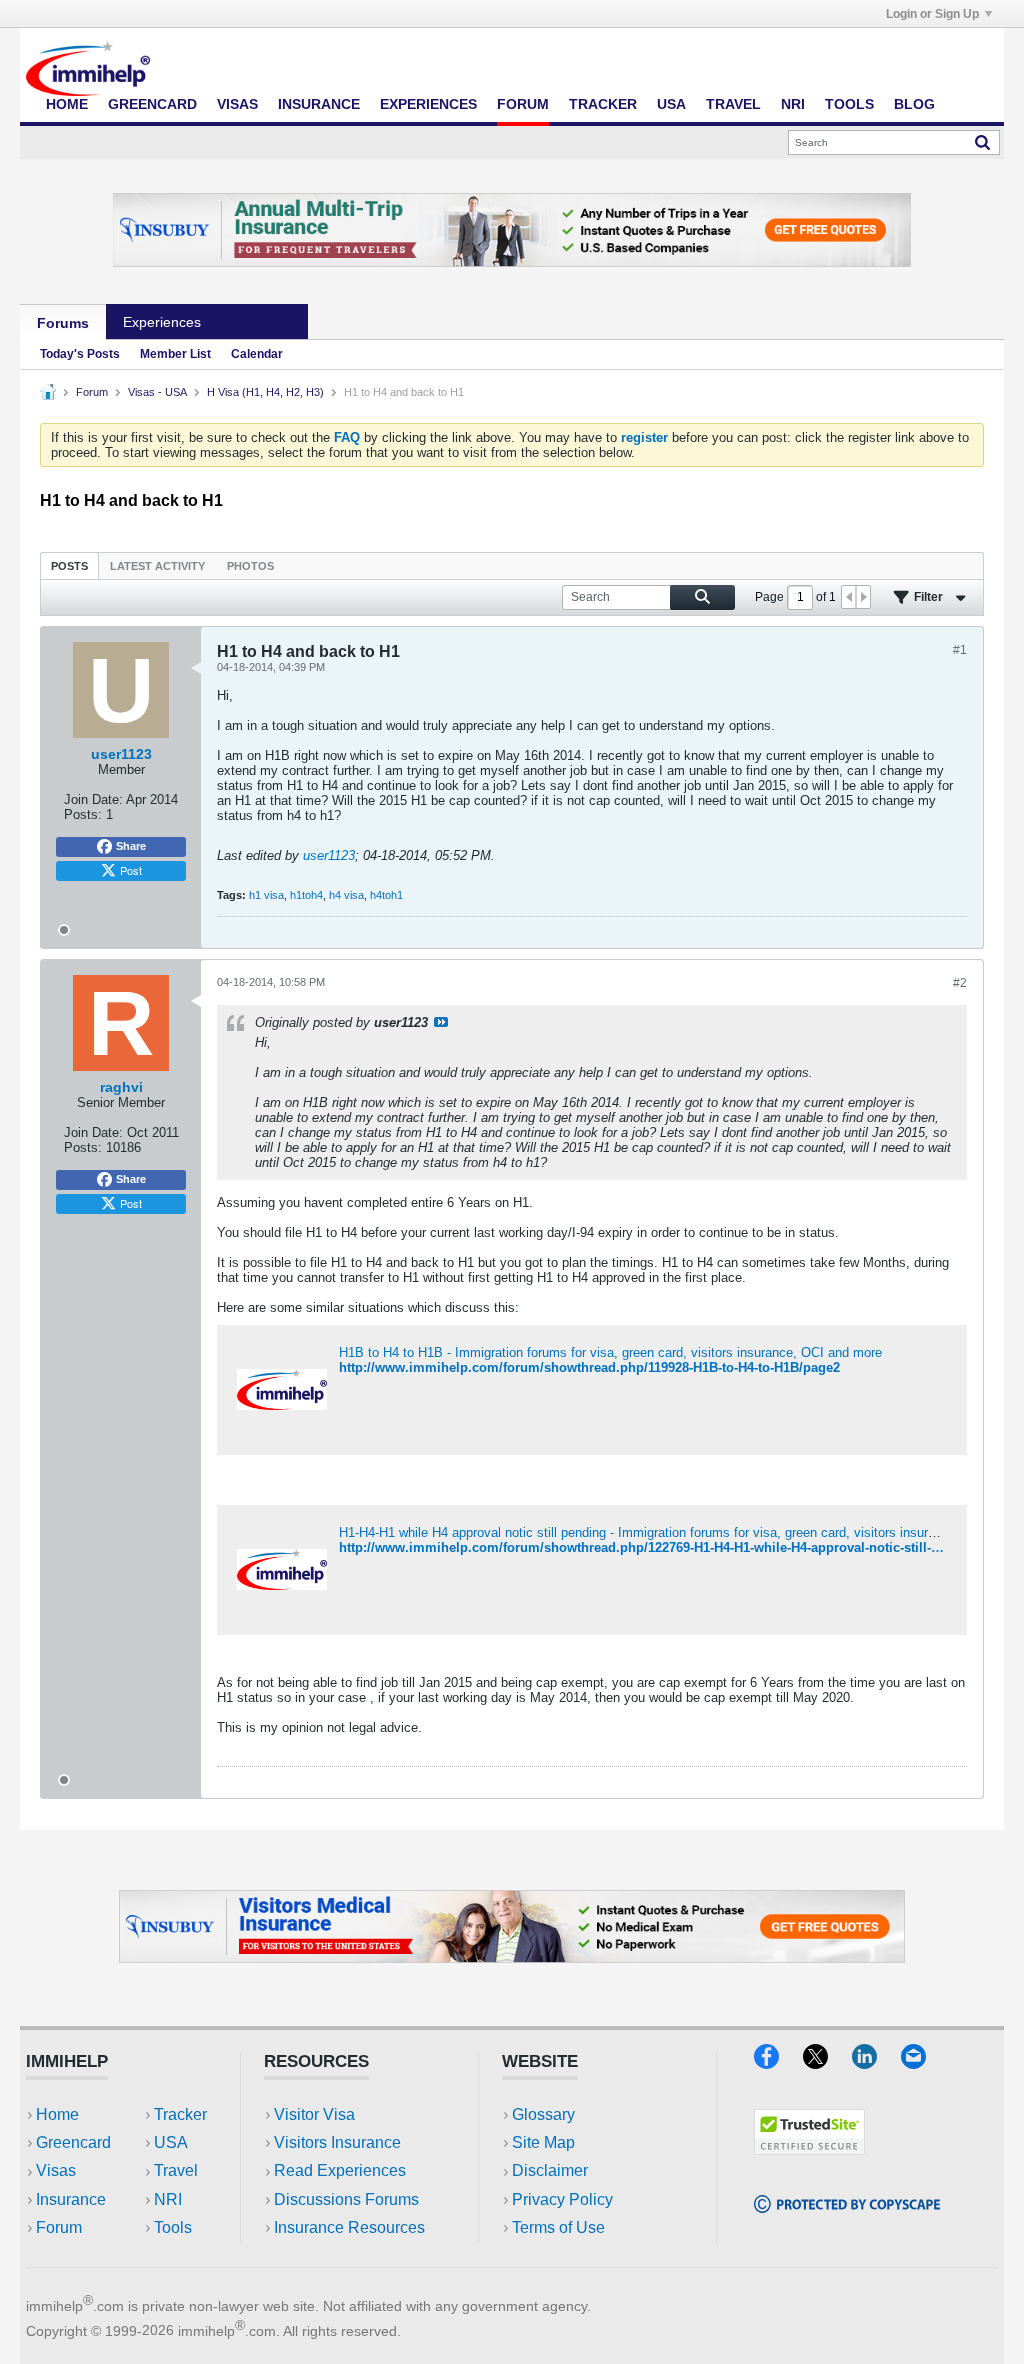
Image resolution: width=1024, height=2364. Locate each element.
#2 (960, 983)
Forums (63, 323)
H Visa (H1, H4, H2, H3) (265, 392)
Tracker (603, 104)
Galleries (263, 322)
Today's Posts (80, 354)
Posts (69, 566)
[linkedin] (876, 2062)
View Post (441, 1022)
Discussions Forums (346, 2199)
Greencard (152, 104)
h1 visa (266, 895)
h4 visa (346, 895)
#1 (960, 650)
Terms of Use (558, 2227)
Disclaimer (550, 2170)
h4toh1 (386, 895)
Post (131, 870)
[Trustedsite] (809, 2148)
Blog (914, 104)
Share (131, 846)
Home (67, 104)
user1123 (329, 855)
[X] (827, 2062)
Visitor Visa (314, 2114)
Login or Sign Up (932, 14)
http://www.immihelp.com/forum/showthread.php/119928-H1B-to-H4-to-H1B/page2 (589, 1367)
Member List (175, 354)
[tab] (69, 565)
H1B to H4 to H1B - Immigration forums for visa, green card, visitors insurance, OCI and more (610, 1352)
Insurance (319, 104)
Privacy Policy (562, 2199)
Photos (250, 566)
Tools (849, 104)
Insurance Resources (349, 2227)
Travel (733, 104)
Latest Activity (157, 566)
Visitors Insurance (337, 2142)
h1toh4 (306, 895)
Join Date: (93, 799)
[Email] (923, 2062)
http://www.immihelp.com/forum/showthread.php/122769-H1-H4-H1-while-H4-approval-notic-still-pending (660, 1547)
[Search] (982, 142)
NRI (793, 104)
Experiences (428, 104)
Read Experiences (340, 2170)
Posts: (83, 814)
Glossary (543, 2114)
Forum (523, 104)
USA (671, 104)
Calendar (257, 354)
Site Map (543, 2142)
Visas (237, 104)
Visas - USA (157, 392)
